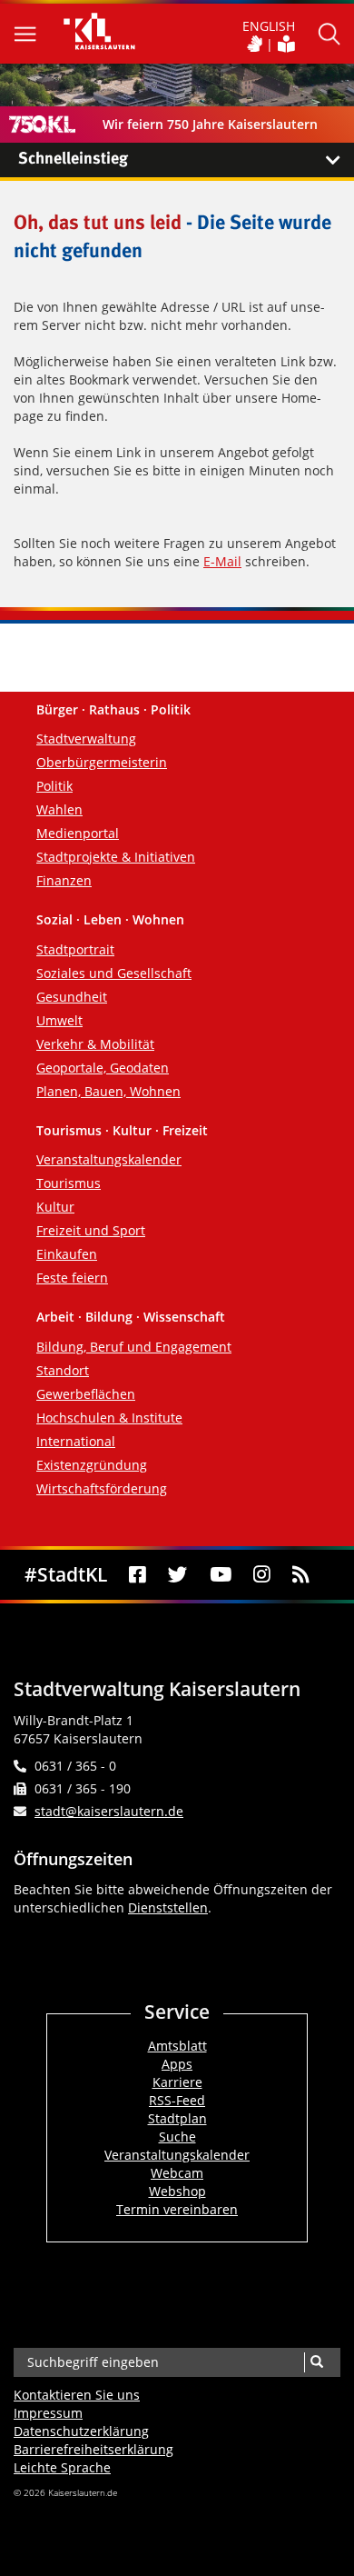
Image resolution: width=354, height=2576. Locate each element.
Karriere (177, 2082)
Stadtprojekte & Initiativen (116, 857)
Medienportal (78, 833)
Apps (177, 2064)
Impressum (48, 2413)
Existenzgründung (92, 1465)
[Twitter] (177, 1575)
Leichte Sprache (62, 2467)
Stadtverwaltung (86, 739)
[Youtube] (220, 1575)
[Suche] (316, 2362)
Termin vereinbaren (177, 2209)
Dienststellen (168, 1907)
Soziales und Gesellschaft (114, 973)
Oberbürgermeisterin (102, 762)
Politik (54, 786)
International (76, 1441)
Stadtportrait (75, 949)
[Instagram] (262, 1575)
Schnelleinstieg (73, 159)
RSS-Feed (177, 2100)
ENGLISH (269, 26)
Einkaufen (67, 1254)
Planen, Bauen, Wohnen (108, 1091)
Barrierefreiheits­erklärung (93, 2449)
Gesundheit (72, 997)
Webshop (177, 2191)
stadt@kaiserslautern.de (109, 1811)
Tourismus (69, 1183)
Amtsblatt (177, 2046)
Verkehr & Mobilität (95, 1044)
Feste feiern (72, 1278)
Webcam (177, 2173)
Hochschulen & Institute (109, 1418)
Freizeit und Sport (91, 1230)
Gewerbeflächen (86, 1394)
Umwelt (59, 1020)
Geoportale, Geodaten (103, 1068)
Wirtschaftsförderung (102, 1488)
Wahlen (59, 809)
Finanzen (64, 880)
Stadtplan (177, 2118)
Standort (63, 1370)
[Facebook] (138, 1575)
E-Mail (222, 561)
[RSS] (301, 1575)
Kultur (55, 1207)
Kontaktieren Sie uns (77, 2395)
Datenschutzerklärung (81, 2431)
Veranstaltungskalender (109, 1159)
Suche (177, 2137)
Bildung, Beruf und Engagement (134, 1347)
